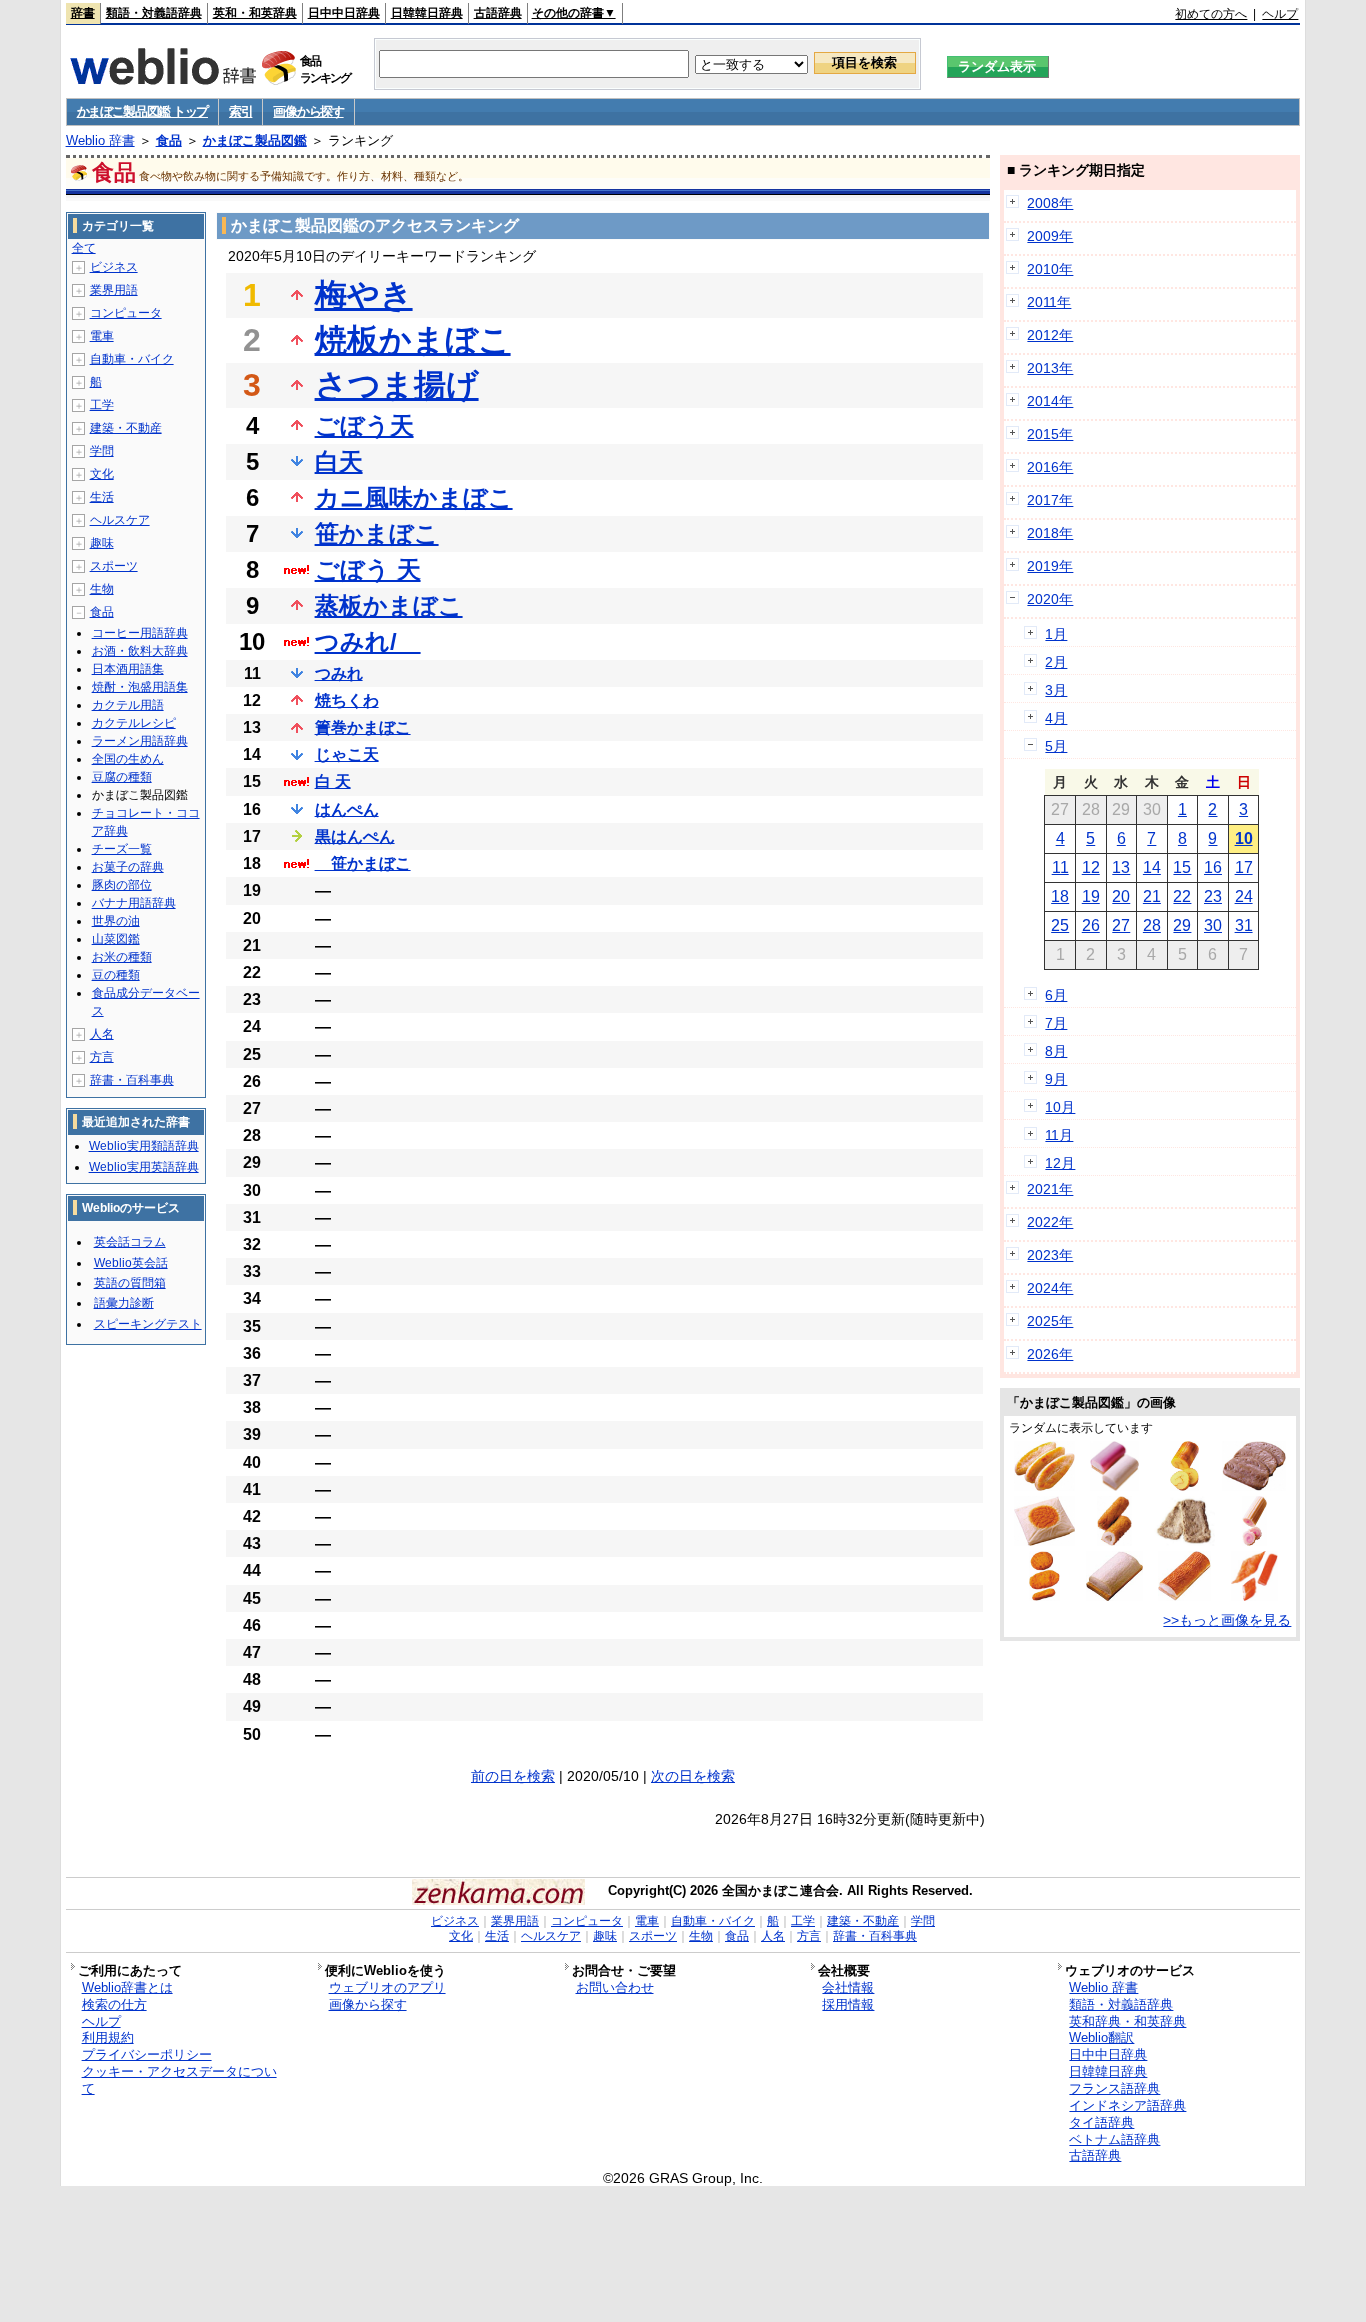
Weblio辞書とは (127, 1987)
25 (1060, 925)
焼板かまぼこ (413, 340)
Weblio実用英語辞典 (144, 1167)
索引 (240, 111)
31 (1244, 925)
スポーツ (114, 566)
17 (1244, 867)
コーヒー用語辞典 (140, 633)
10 (1244, 838)
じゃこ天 (347, 754)
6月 (1056, 995)
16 (1213, 867)
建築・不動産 (126, 428)
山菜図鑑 (116, 939)
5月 (1056, 746)
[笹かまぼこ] (1045, 1486)
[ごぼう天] (1114, 1541)
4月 (1056, 718)
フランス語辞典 (1114, 2088)
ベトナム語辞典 (1114, 2139)
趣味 (102, 543)
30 (1213, 925)
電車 (102, 336)
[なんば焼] (1044, 1541)
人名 (102, 1034)
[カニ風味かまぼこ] (1254, 1596)
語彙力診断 (124, 1303)
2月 (1056, 662)
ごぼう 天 (368, 569)
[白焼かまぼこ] (1114, 1596)
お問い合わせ (615, 1987)
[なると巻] (1255, 1541)
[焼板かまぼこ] (1184, 1596)
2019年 (1050, 566)
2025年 (1050, 1321)
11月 (1059, 1135)
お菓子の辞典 (128, 867)
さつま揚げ (397, 385)
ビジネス (114, 267)
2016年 (1050, 467)
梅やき (364, 295)
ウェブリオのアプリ (387, 1987)
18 (1060, 896)
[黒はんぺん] (1254, 1486)
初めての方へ (1211, 14)
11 (1060, 867)
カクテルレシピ (134, 723)
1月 (1056, 634)
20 (1121, 896)
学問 (102, 451)
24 (1244, 896)
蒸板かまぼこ (389, 605)
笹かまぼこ (377, 533)
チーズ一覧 (122, 849)
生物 (102, 589)
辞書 (83, 13)
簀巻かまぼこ (363, 727)
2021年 (1050, 1189)
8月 (1056, 1051)
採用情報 (848, 2004)
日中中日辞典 (344, 13)
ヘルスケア (120, 520)
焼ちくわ (347, 700)
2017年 (1050, 500)
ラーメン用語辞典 (140, 741)
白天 (339, 461)
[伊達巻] (1184, 1486)
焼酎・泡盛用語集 (140, 687)
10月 (1060, 1107)
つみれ (339, 673)
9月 (1056, 1079)
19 (1091, 896)
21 (1152, 896)
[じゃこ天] (1184, 1541)
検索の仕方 (114, 2004)
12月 (1060, 1163)
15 (1182, 867)
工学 (102, 405)
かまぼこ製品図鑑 (255, 140)
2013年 (1050, 368)
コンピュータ (126, 313)
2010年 (1050, 269)
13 (1121, 867)
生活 (102, 497)
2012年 (1050, 335)
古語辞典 (498, 13)
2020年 (1050, 599)
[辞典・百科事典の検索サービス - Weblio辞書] (163, 79)
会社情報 (848, 1987)
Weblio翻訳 (1101, 2037)
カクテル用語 (128, 705)
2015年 (1050, 434)
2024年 (1050, 1288)
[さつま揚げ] (1044, 1596)
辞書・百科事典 (132, 1080)
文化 (102, 474)
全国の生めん (128, 759)
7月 (1056, 1023)
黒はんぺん (355, 836)
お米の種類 (122, 957)
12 (1091, 867)
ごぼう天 (364, 425)
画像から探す (308, 111)
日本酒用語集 (128, 669)
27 (1121, 925)
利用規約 (108, 2037)
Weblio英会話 (131, 1263)
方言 (102, 1057)
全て (84, 248)
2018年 (1050, 533)
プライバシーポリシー (147, 2054)
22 (1182, 896)
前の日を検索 (513, 1776)
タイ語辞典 (1101, 2122)
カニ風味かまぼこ (414, 497)
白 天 (333, 781)
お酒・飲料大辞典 (140, 651)
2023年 (1050, 1255)
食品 (169, 140)
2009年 (1050, 236)
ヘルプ (1280, 14)
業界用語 (114, 290)
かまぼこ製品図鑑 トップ (142, 111)
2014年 (1050, 401)
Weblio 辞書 (100, 140)
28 (1152, 925)
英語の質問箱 (130, 1283)
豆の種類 (116, 975)
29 (1182, 925)
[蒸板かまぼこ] (1114, 1486)
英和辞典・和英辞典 (1127, 2021)
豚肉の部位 (122, 885)
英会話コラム (130, 1242)
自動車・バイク (132, 359)
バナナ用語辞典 (134, 903)
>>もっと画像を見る (1227, 1620)
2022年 (1050, 1222)
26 (1091, 925)
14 (1152, 867)
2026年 (1050, 1354)
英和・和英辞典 (255, 13)
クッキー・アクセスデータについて (179, 2080)
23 (1213, 896)
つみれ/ (368, 641)
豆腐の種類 (122, 777)
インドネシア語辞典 (1127, 2105)
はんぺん (347, 809)
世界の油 (116, 921)
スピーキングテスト (148, 1324)
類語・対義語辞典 (154, 13)
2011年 (1049, 302)
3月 (1056, 690)
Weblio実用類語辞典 (144, 1146)
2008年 (1050, 203)
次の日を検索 (693, 1776)
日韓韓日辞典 (427, 13)
